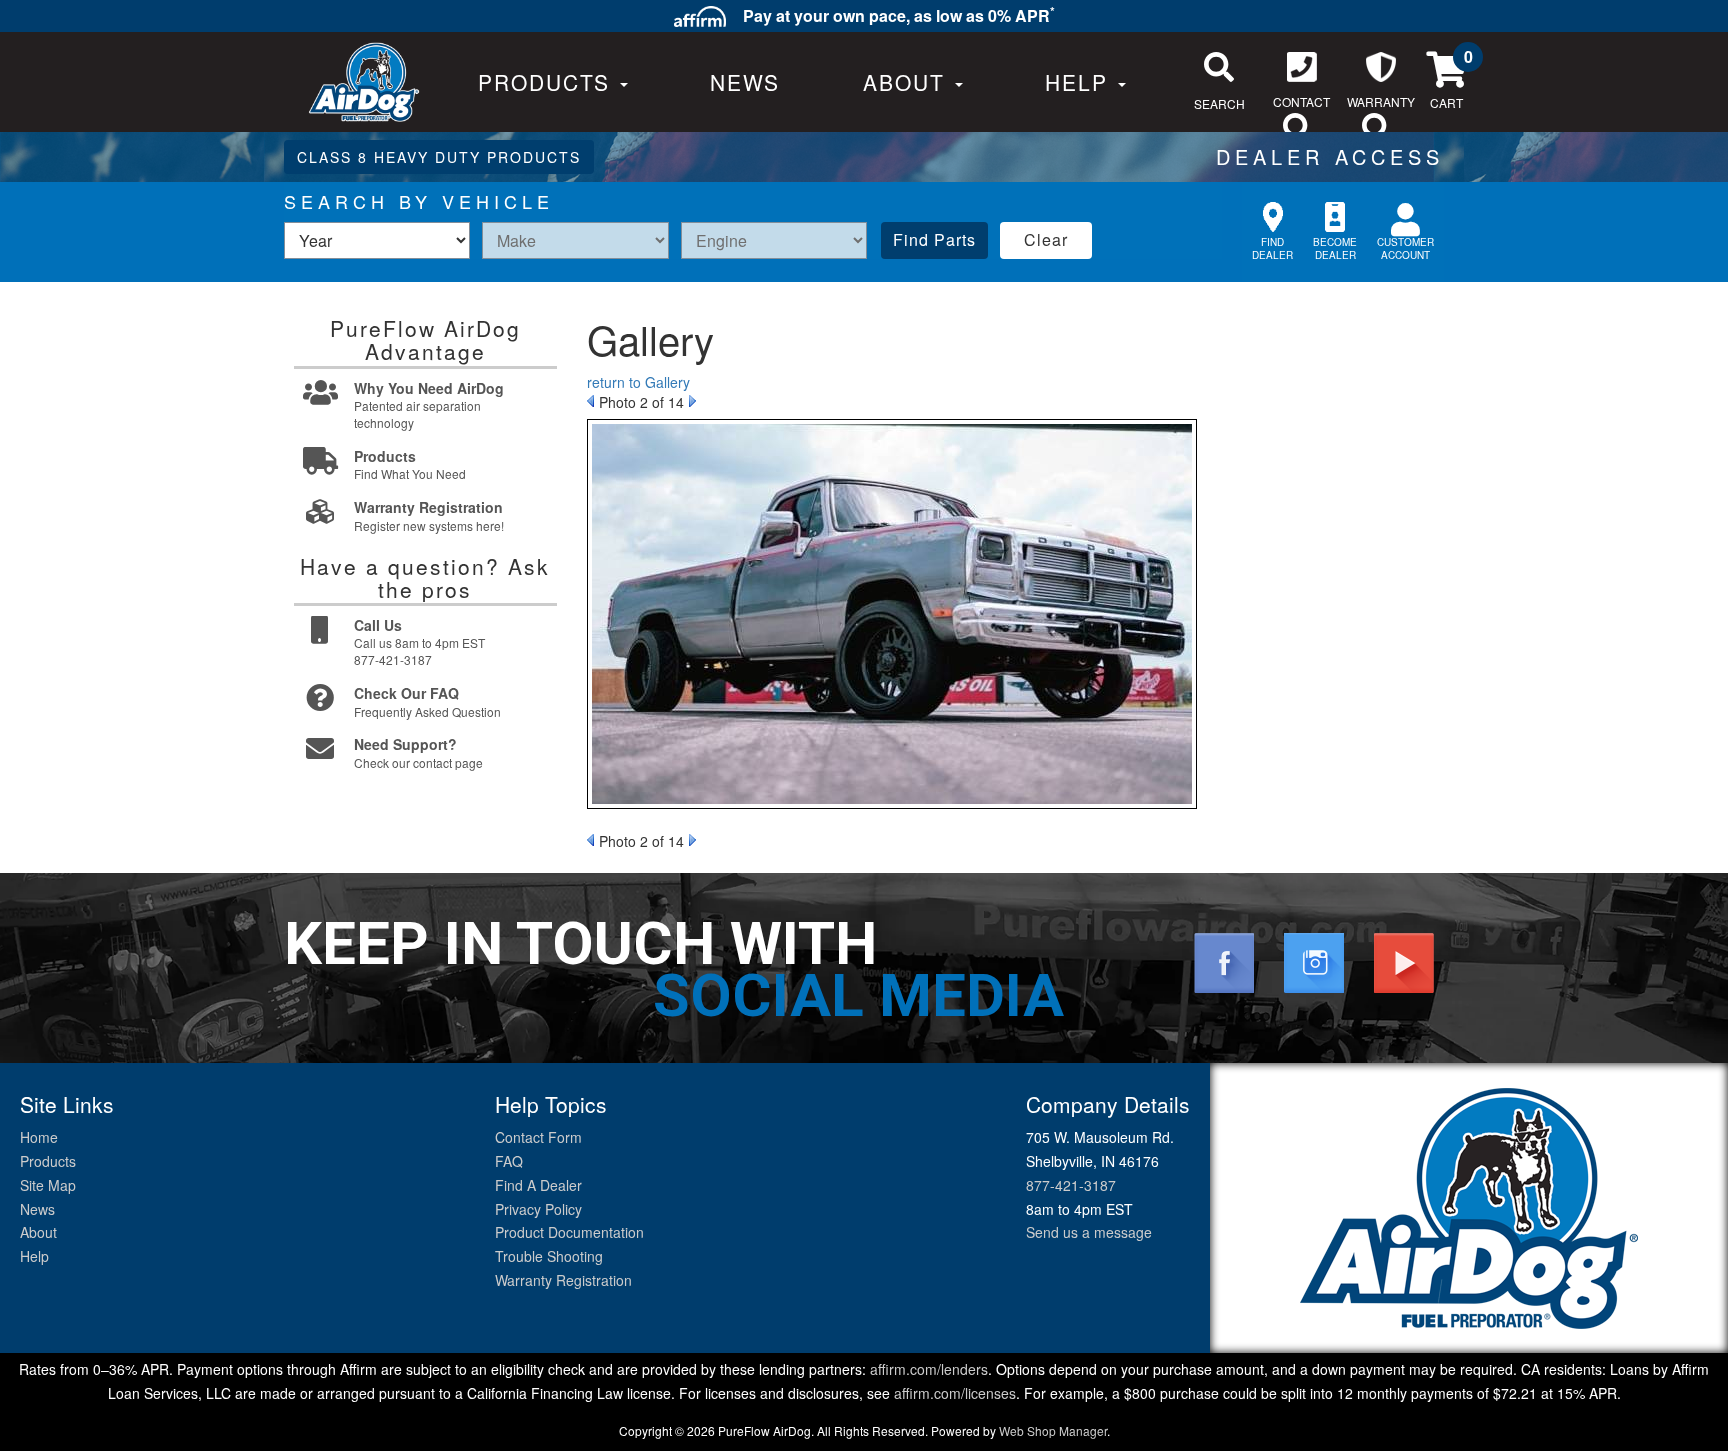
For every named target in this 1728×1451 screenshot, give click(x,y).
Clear (1046, 239)
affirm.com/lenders (929, 1369)
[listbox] (377, 240)
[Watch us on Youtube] (1404, 961)
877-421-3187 (1071, 1185)
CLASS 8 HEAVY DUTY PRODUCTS (439, 157)
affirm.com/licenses (955, 1393)
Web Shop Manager (1053, 1430)
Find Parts (934, 239)
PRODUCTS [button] (548, 82)
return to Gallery (638, 382)
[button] (913, 82)
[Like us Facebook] (1224, 961)
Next (692, 401)
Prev (590, 401)
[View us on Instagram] (1314, 961)
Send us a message (1089, 1232)
